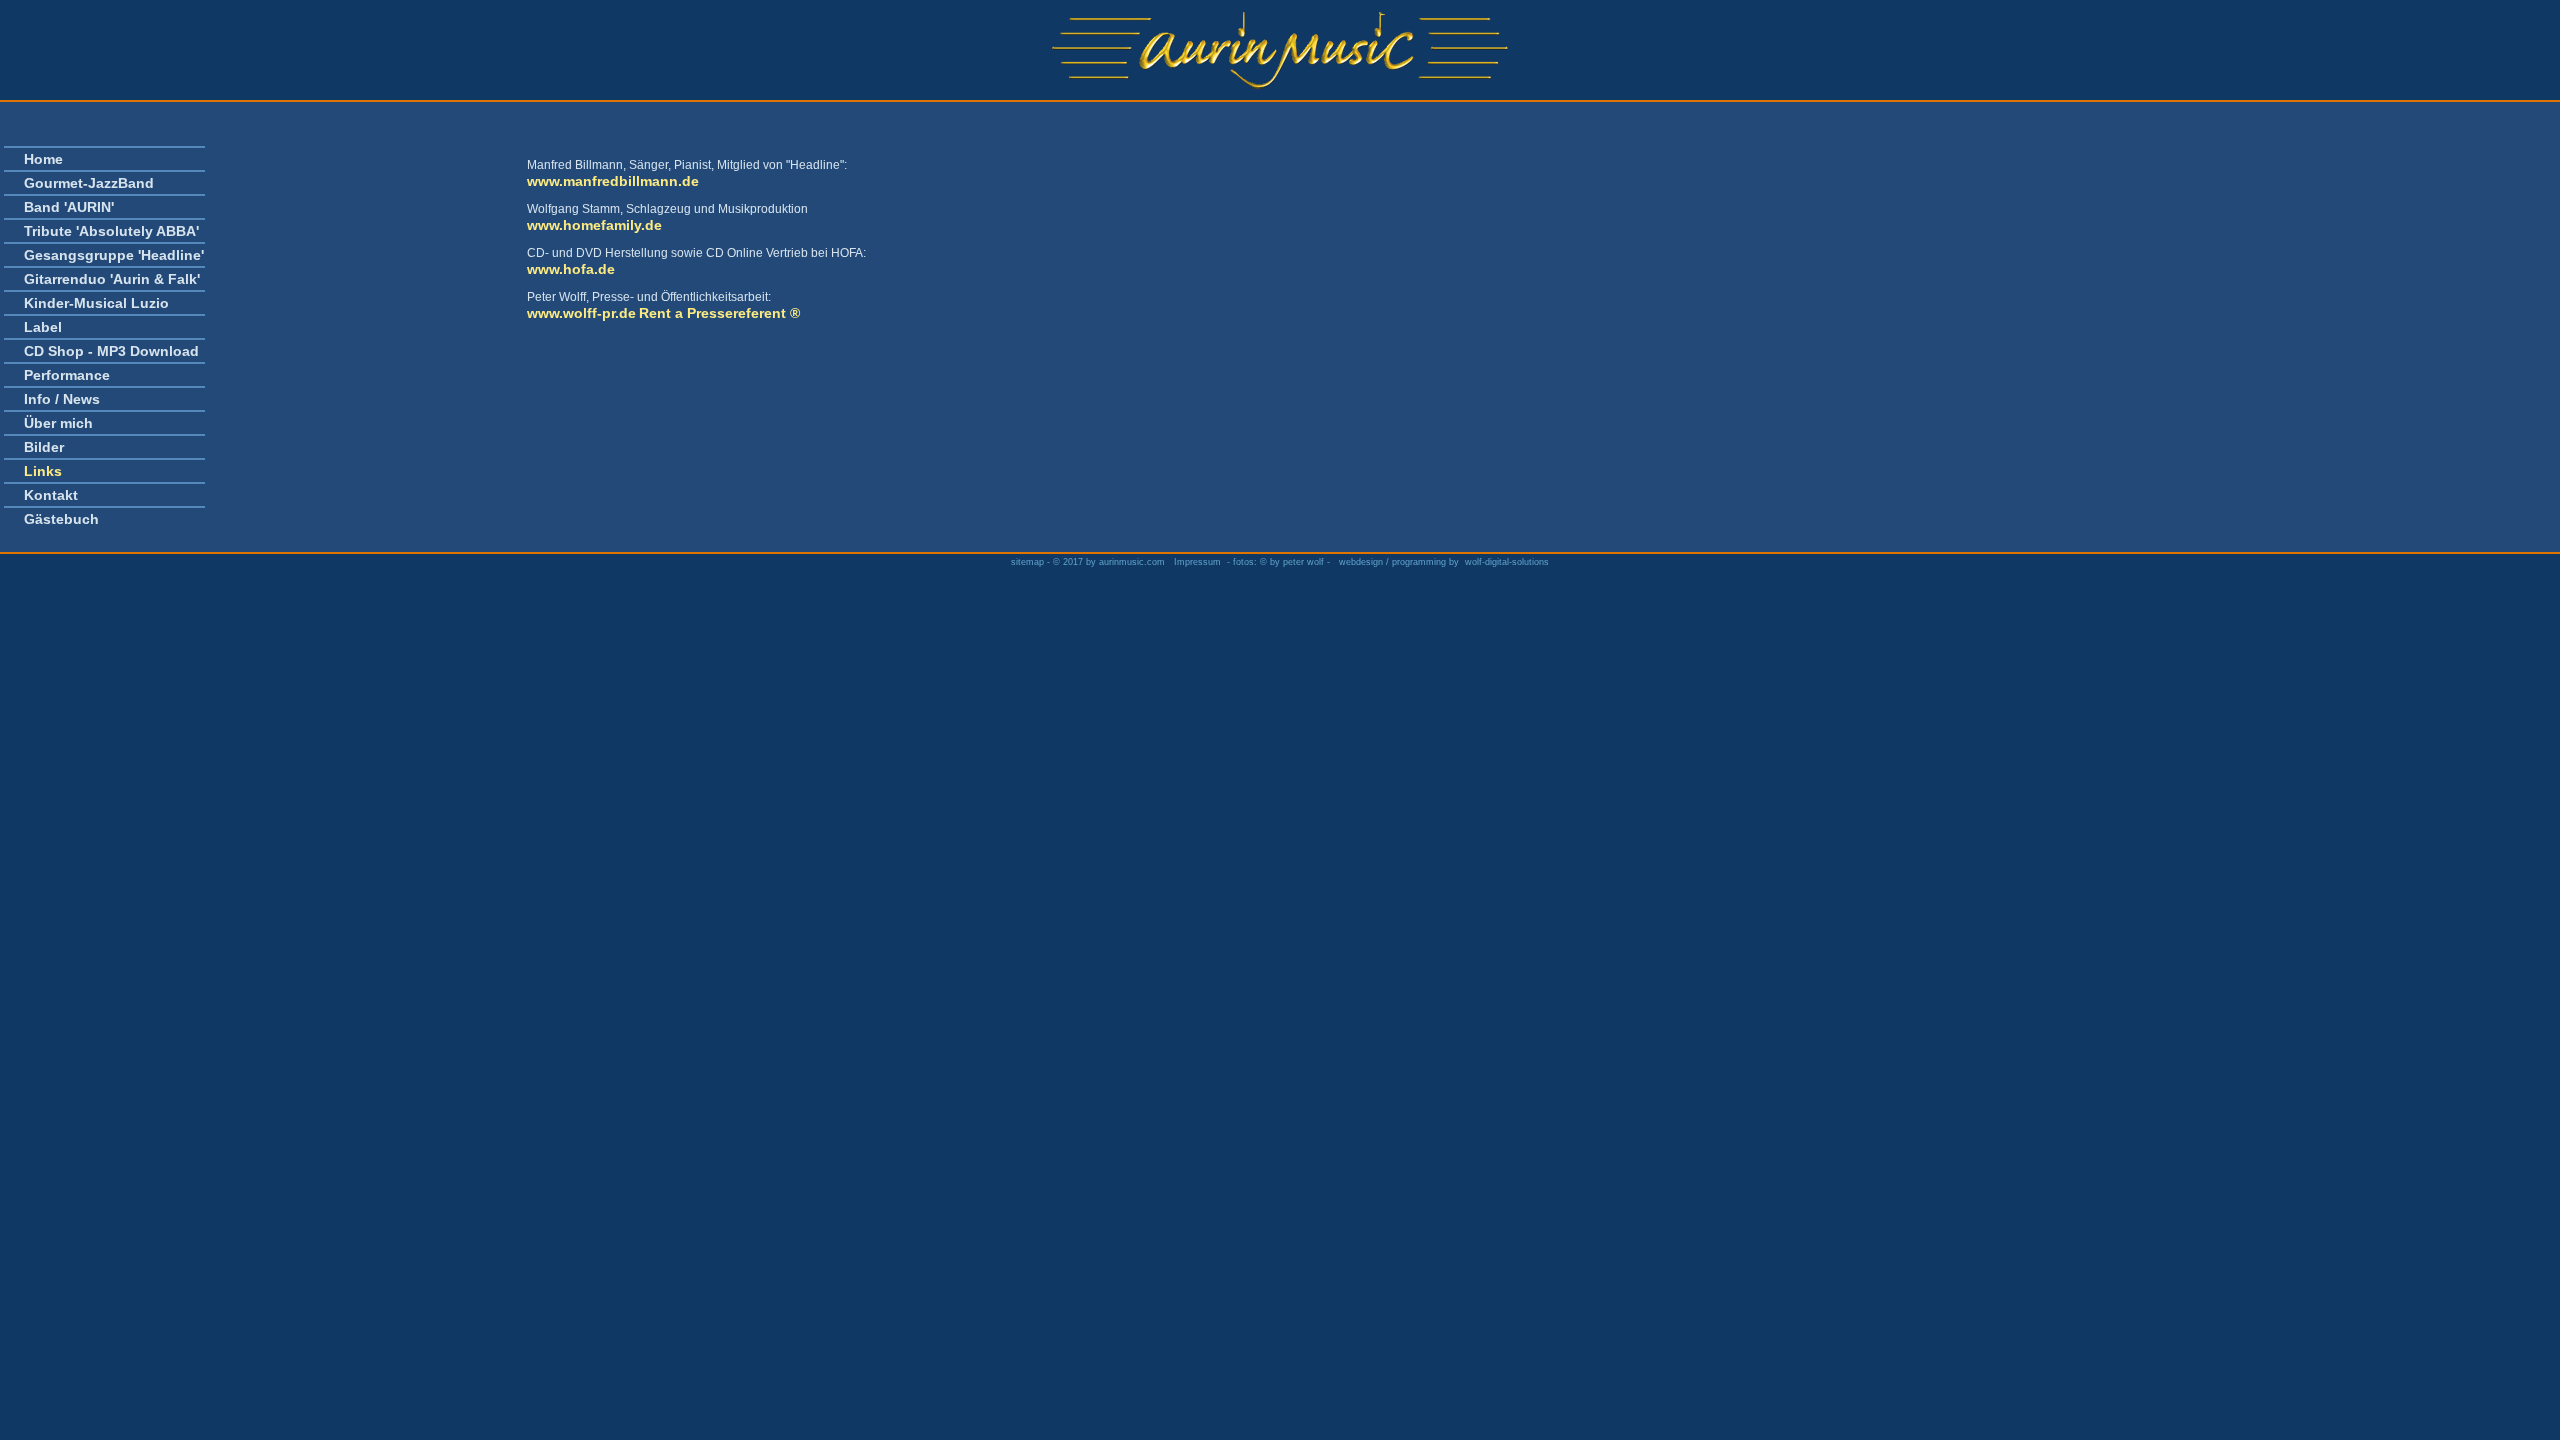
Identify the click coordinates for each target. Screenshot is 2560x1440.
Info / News (62, 399)
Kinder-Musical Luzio (96, 303)
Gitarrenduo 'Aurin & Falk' (112, 279)
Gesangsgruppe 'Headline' (114, 255)
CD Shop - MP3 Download (111, 351)
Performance (67, 375)
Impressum (1197, 562)
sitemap (1029, 562)
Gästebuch (61, 519)
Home (43, 159)
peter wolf (1303, 562)
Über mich (58, 423)
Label (43, 327)
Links (43, 471)
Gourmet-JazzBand (89, 183)
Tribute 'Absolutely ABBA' (111, 231)
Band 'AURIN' (69, 207)
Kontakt (51, 495)
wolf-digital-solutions (1507, 562)
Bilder (44, 447)
